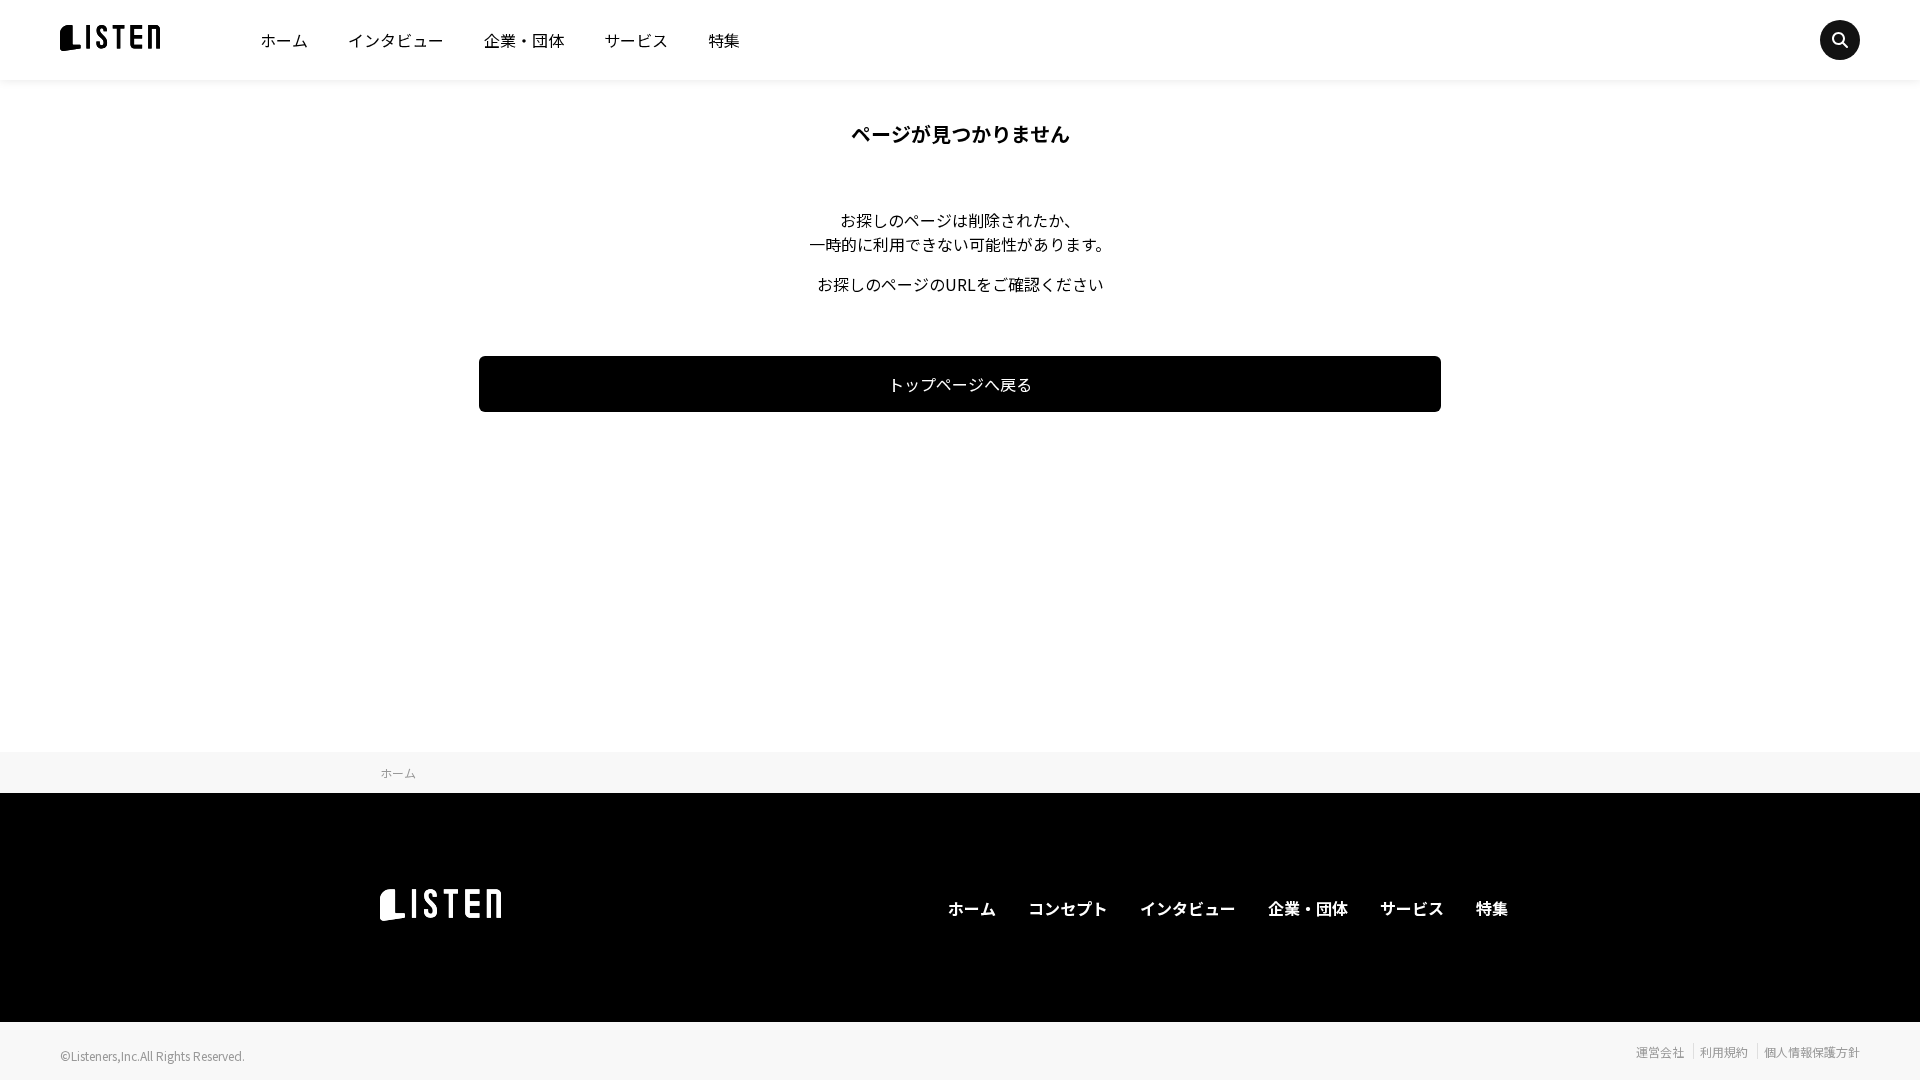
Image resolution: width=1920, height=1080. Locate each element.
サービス (636, 40)
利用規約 (1724, 1051)
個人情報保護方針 (1812, 1051)
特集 (724, 40)
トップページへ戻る (960, 384)
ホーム (284, 40)
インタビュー (396, 40)
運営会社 (1660, 1051)
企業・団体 (524, 40)
